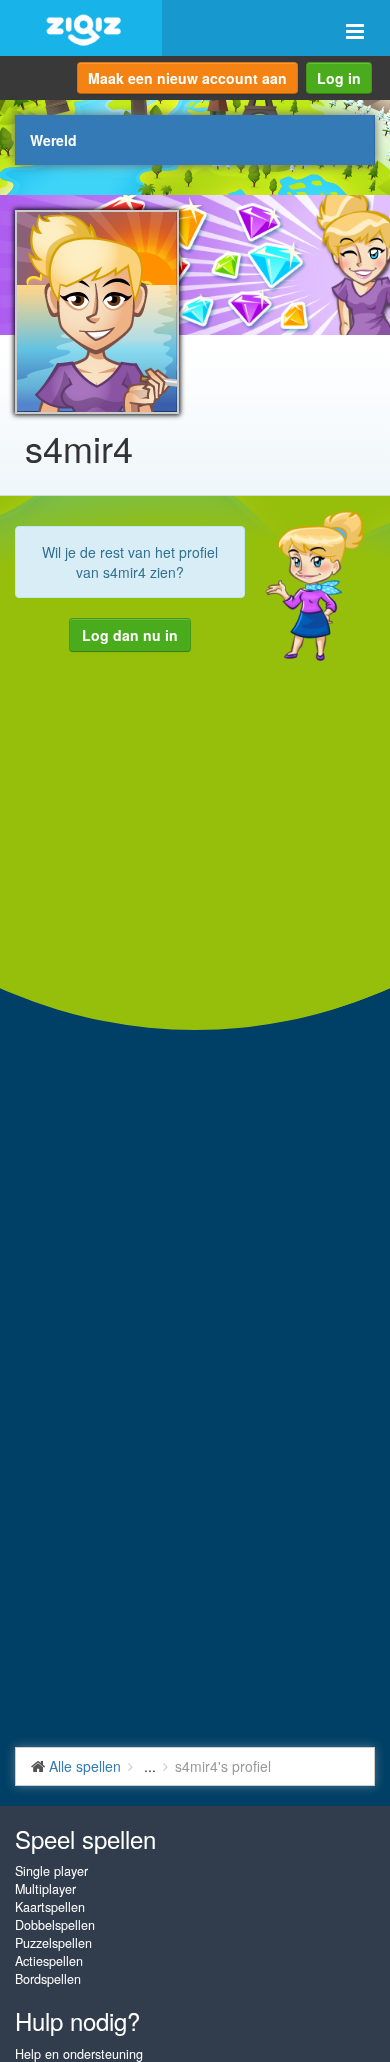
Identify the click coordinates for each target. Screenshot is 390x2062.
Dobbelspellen (55, 1925)
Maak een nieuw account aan (187, 78)
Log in (339, 78)
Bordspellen (48, 1979)
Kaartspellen (50, 1907)
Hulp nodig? (77, 2020)
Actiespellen (49, 1961)
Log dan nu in (130, 635)
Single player (51, 1871)
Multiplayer (45, 1889)
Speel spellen (85, 1838)
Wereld (53, 140)
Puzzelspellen (53, 1943)
